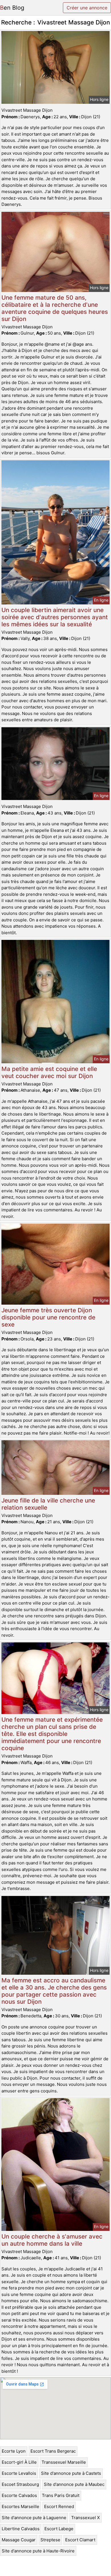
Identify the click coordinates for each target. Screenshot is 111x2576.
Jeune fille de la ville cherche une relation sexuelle (48, 1504)
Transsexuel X (86, 2518)
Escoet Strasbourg (20, 2484)
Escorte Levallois (19, 2473)
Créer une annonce (87, 8)
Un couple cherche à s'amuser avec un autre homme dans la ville (52, 2240)
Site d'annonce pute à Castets (71, 2473)
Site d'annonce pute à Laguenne (34, 2518)
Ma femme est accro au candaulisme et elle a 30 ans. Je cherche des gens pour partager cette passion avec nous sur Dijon (54, 1991)
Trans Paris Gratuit (61, 2495)
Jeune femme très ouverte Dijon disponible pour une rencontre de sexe (48, 1317)
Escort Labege (59, 2529)
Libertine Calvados (21, 2529)
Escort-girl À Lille (19, 2462)
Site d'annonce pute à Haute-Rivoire (38, 2551)
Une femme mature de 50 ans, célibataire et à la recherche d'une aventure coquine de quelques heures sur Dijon (55, 308)
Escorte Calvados (19, 2495)
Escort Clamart (80, 2540)
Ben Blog (12, 8)
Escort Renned (59, 2506)
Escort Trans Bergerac (53, 2451)
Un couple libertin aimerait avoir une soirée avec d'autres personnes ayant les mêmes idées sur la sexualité (55, 617)
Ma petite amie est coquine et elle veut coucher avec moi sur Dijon (49, 1072)
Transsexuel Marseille (64, 2462)
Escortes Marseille (20, 2506)
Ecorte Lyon (14, 2451)
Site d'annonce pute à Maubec (74, 2484)
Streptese (50, 2540)
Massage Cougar (19, 2540)
